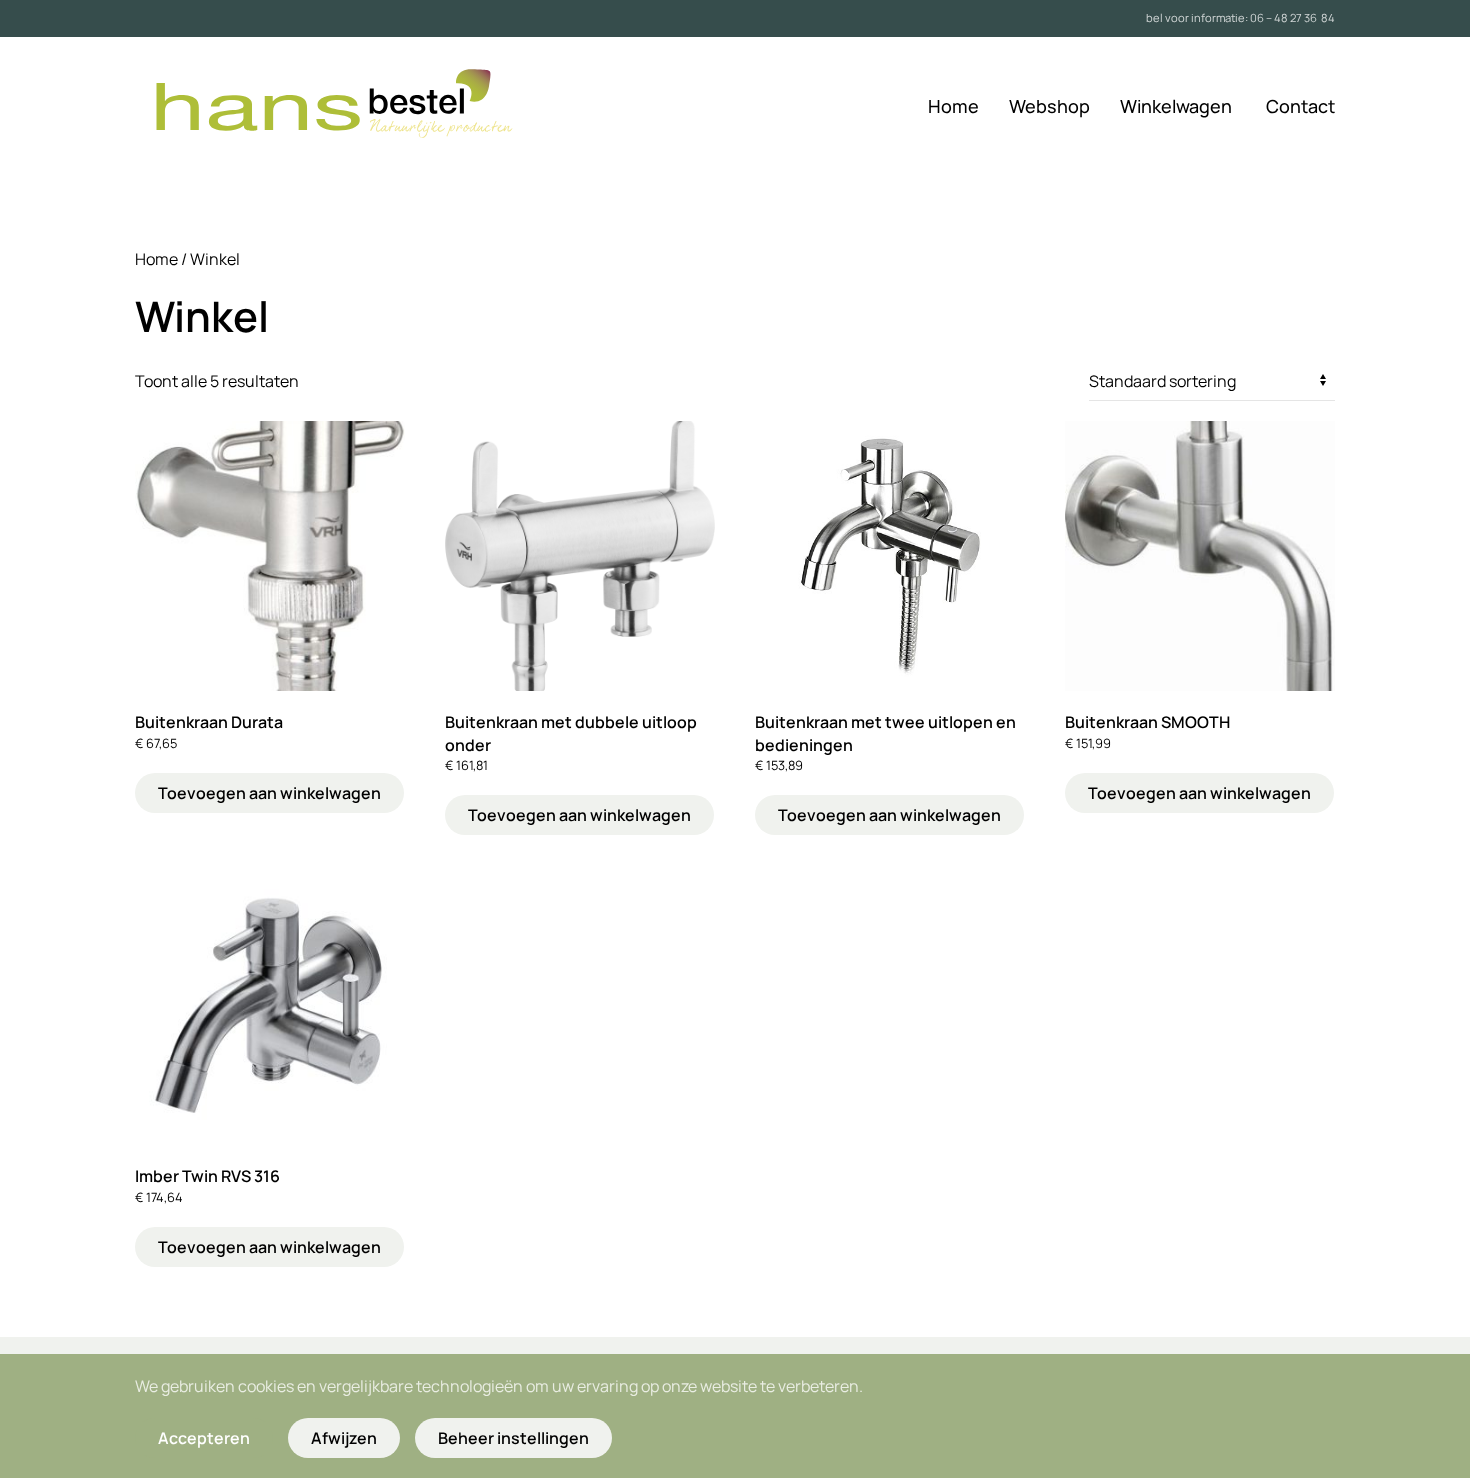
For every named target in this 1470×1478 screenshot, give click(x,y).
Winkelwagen (1176, 106)
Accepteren (204, 1438)
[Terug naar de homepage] (354, 107)
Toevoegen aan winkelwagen (269, 793)
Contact (1300, 106)
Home (953, 106)
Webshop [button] (1049, 106)
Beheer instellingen (513, 1438)
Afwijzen (344, 1438)
